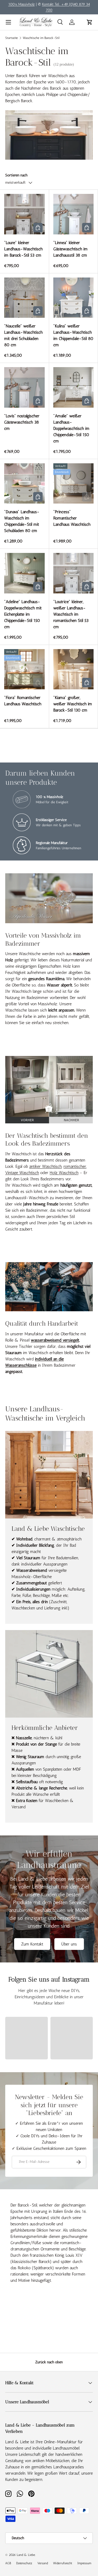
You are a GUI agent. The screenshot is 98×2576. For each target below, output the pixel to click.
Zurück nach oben (49, 2362)
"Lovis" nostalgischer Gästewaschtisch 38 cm (22, 422)
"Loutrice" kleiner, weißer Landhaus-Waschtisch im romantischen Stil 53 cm (71, 614)
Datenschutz (24, 2563)
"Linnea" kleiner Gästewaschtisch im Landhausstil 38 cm (70, 249)
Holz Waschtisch (64, 1173)
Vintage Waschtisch (22, 1173)
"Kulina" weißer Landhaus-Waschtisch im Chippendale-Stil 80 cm (73, 335)
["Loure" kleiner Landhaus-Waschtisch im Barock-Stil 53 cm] (24, 214)
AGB (8, 2563)
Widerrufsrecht (63, 2563)
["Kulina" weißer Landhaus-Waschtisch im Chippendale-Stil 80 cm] (74, 298)
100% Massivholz (22, 4)
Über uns (69, 1944)
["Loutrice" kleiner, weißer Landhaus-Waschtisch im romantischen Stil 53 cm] (74, 573)
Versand (43, 2563)
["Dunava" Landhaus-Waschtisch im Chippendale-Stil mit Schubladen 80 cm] (24, 484)
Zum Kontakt (32, 1944)
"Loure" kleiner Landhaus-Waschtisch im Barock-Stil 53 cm (23, 249)
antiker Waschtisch (45, 1166)
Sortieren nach (16, 175)
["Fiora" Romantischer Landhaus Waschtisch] (24, 669)
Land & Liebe (26, 2555)
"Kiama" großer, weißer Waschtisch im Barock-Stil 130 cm (73, 704)
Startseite (11, 38)
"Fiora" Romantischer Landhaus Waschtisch (23, 701)
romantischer (75, 1166)
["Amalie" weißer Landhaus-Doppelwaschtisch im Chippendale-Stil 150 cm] (74, 387)
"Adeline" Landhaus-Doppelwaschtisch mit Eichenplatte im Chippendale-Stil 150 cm (23, 614)
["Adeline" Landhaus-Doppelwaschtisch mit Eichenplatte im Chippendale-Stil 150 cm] (24, 573)
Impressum (84, 2563)
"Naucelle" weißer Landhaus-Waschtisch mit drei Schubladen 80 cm (23, 335)
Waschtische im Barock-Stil (41, 38)
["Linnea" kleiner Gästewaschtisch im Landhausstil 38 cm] (74, 214)
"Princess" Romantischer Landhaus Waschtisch (72, 518)
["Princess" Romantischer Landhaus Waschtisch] (74, 484)
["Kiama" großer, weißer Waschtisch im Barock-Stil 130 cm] (74, 669)
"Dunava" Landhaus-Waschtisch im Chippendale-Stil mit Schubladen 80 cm (22, 521)
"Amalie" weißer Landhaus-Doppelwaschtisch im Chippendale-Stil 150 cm (71, 428)
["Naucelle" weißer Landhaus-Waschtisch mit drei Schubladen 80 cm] (24, 298)
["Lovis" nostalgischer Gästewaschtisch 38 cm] (24, 387)
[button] (90, 22)
